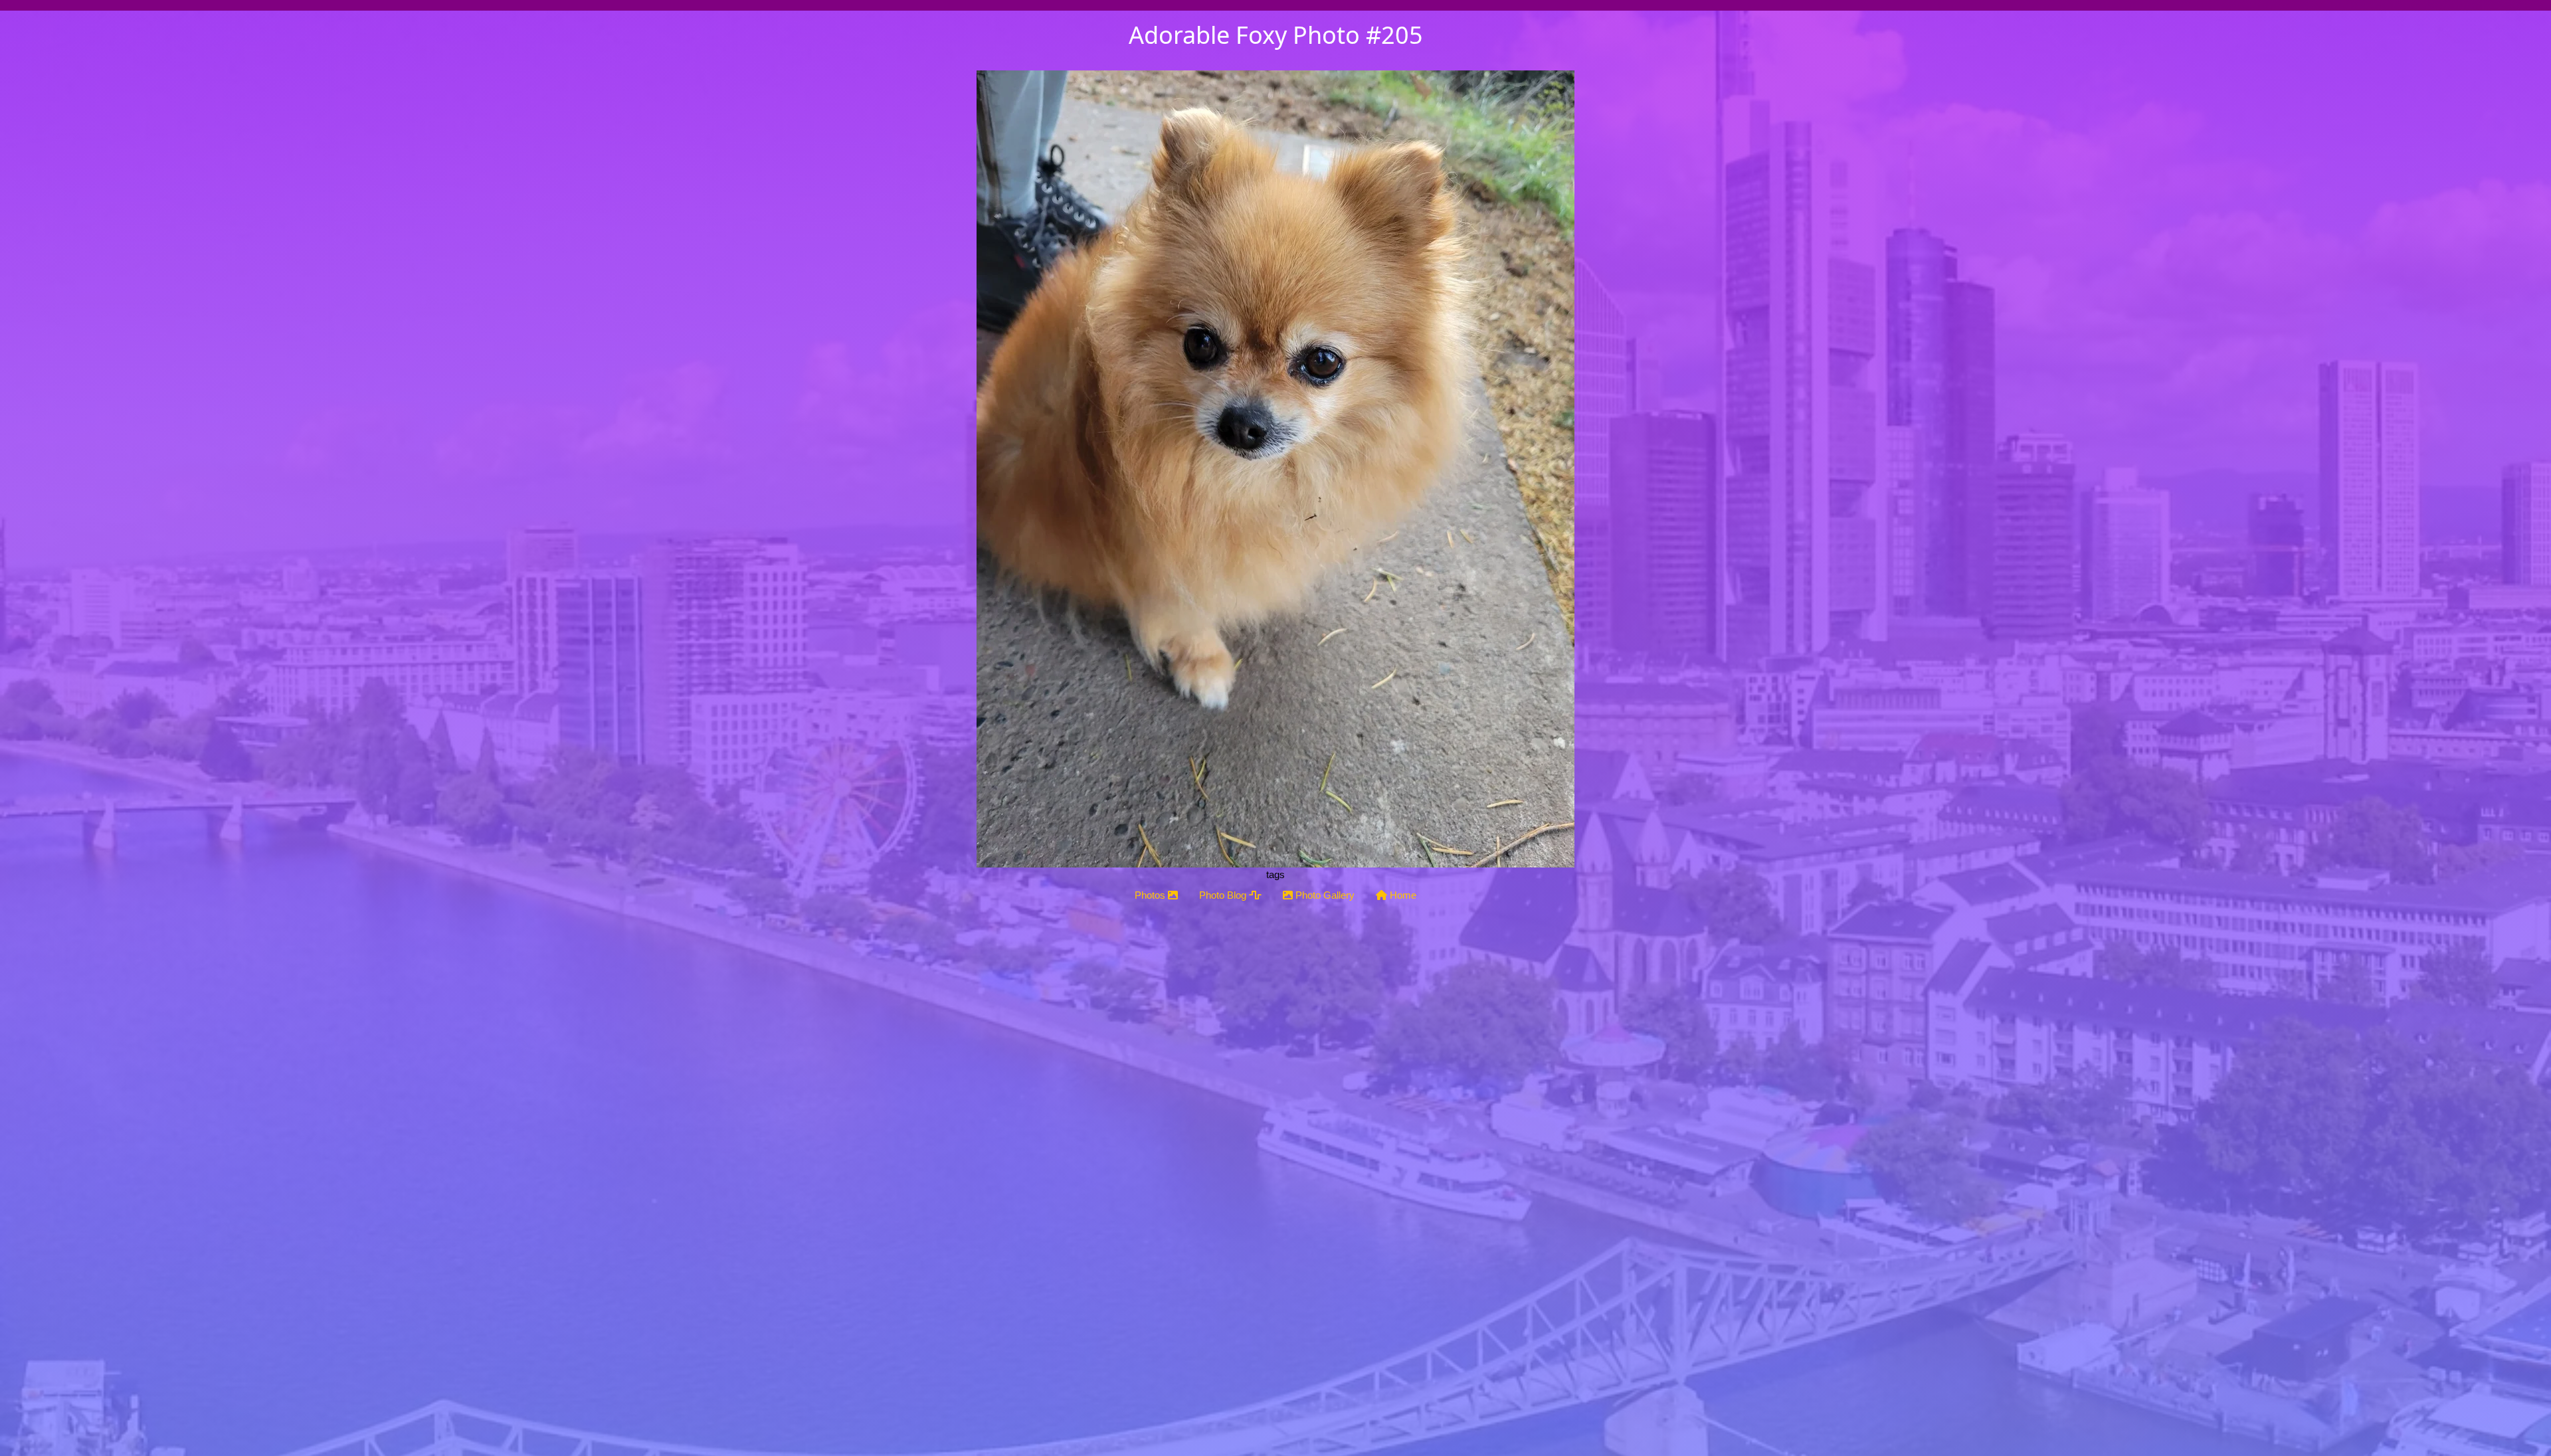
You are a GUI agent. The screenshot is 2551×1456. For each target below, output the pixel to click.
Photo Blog (1224, 895)
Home (1402, 895)
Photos (1151, 895)
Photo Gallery (1324, 895)
